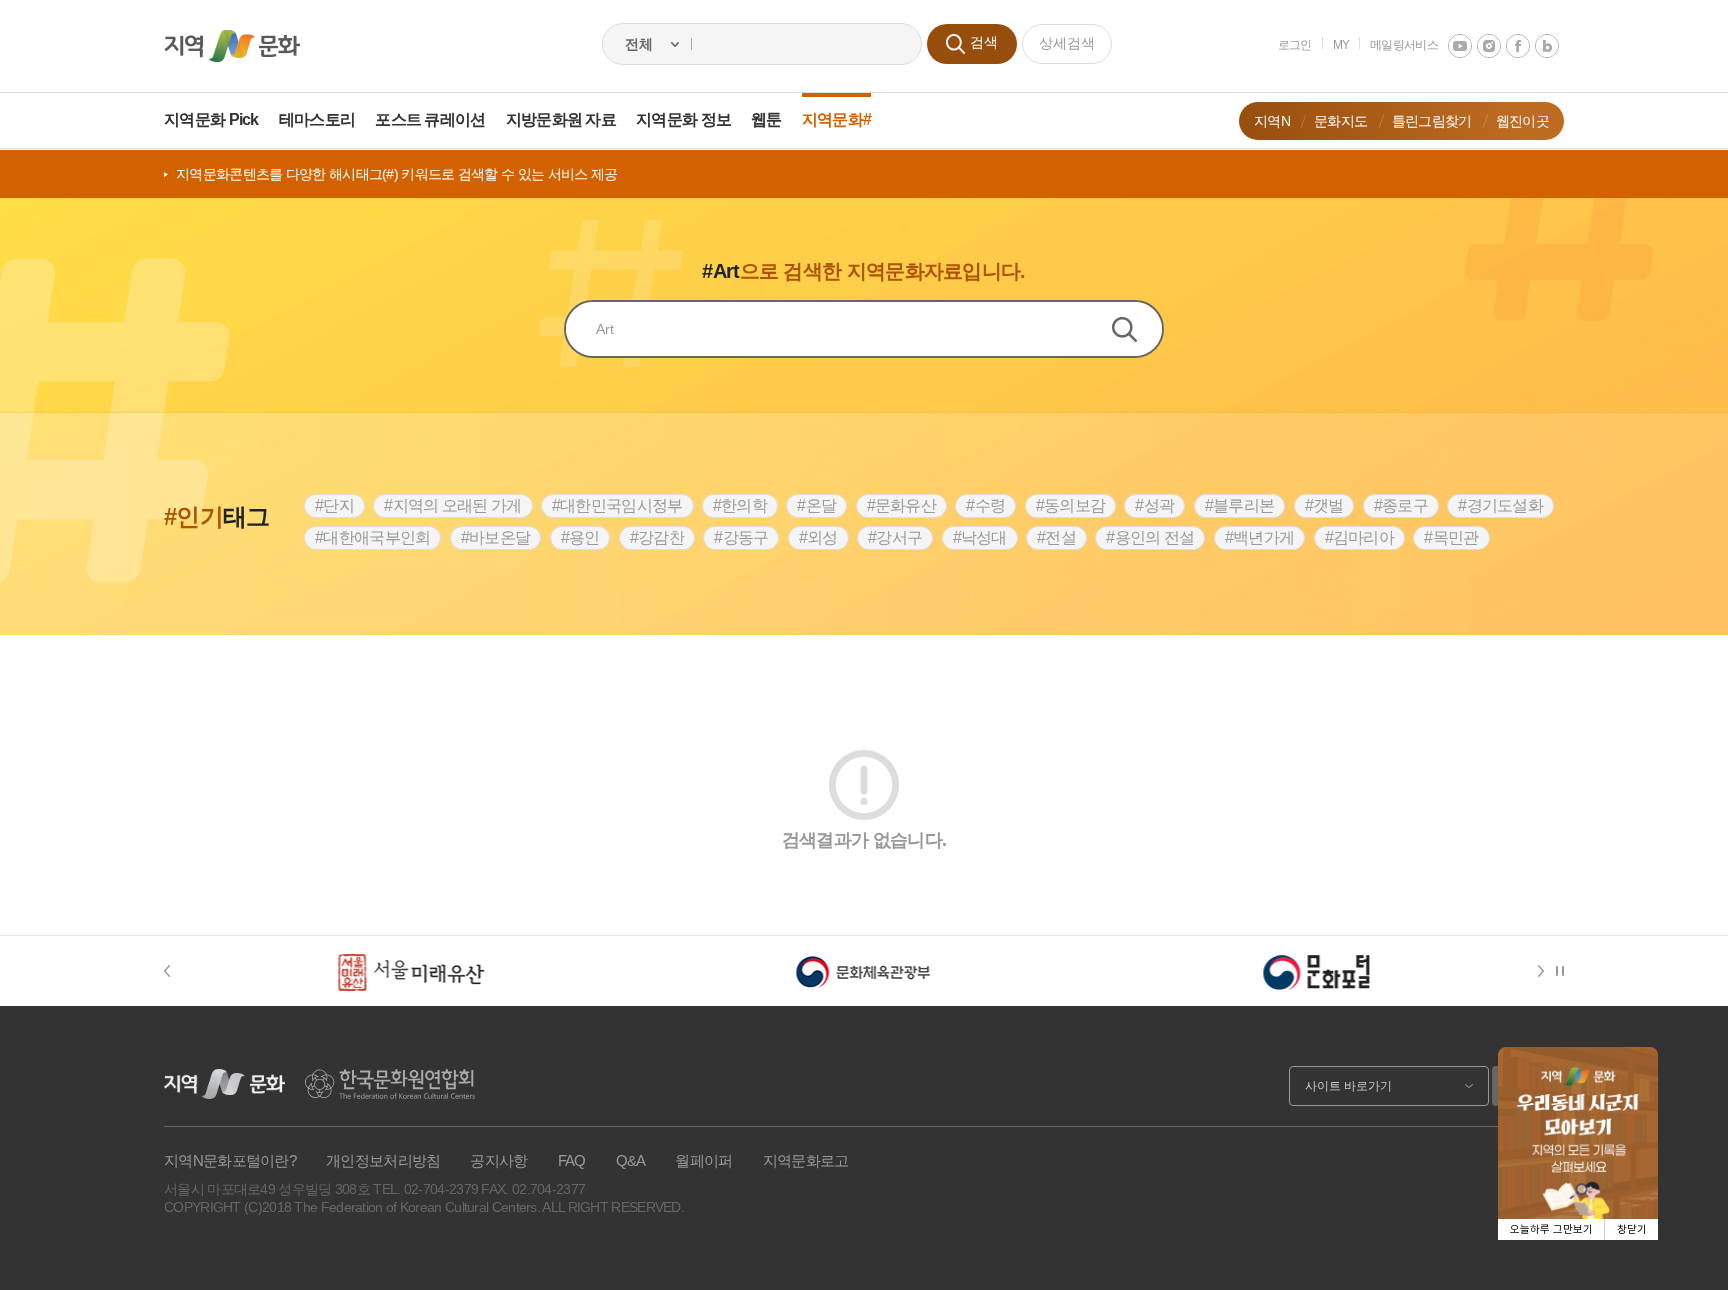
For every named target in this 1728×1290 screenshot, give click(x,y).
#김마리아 (1360, 537)
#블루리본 (1240, 505)
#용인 (580, 537)
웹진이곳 (1522, 121)
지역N (1272, 121)
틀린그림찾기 (1432, 121)
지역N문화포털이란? (230, 1160)
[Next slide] (1544, 971)
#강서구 (895, 537)
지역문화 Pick (211, 119)
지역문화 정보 (683, 119)
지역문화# (837, 119)
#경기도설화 (1500, 505)
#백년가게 (1260, 537)
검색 (1137, 329)
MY (1341, 45)
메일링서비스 (1404, 45)
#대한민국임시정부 (617, 505)
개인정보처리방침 (383, 1160)
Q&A (631, 1160)
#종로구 (1401, 505)
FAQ (572, 1160)
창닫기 (1632, 1229)
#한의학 (740, 505)
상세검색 (1067, 43)
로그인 (1295, 45)
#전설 (1056, 537)
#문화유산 (902, 505)
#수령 (985, 505)
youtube (1460, 46)
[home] (232, 46)
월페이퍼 (703, 1160)
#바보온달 (496, 537)
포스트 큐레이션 (430, 119)
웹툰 (766, 119)
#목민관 (1451, 537)
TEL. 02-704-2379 (425, 1189)
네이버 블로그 (1547, 46)
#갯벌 (1324, 505)
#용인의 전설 (1150, 537)
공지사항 (498, 1160)
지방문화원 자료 (561, 119)
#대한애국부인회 (372, 537)
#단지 (334, 505)
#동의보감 (1071, 505)
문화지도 (1340, 121)
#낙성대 (980, 537)
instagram (1489, 46)
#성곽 (1154, 505)
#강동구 (741, 537)
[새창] (411, 971)
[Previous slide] (177, 971)
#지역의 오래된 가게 (452, 505)
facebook (1518, 46)
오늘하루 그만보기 (1551, 1229)
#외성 (818, 537)
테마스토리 (317, 119)
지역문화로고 (806, 1160)
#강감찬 (657, 537)
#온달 (816, 505)
